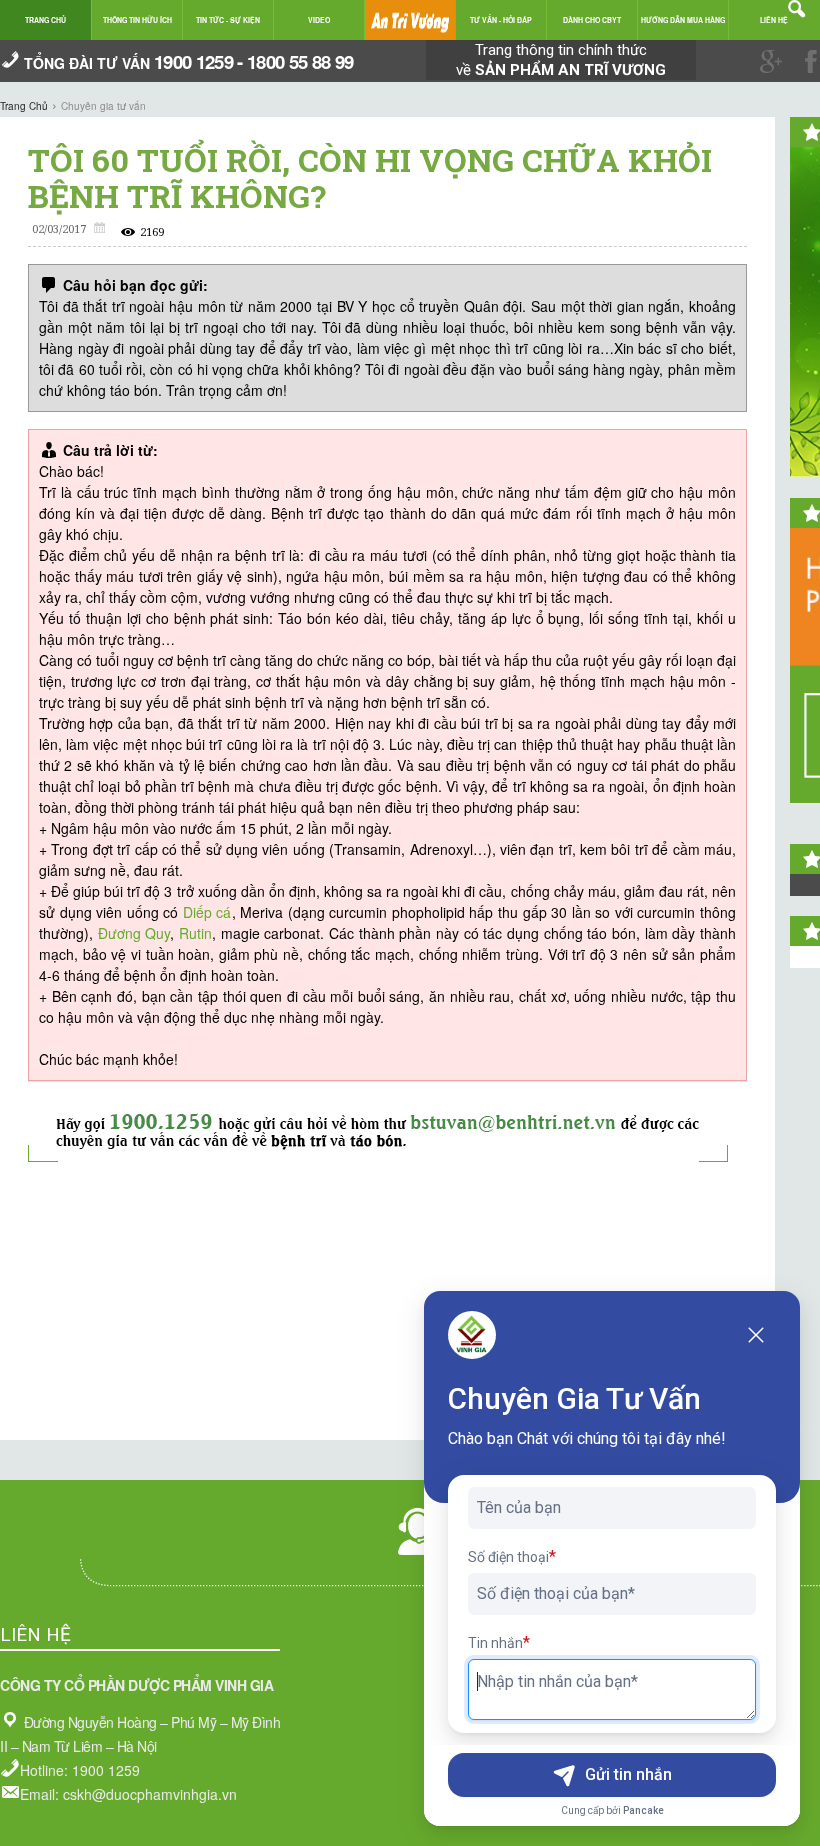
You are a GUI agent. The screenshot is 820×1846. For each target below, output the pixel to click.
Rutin (195, 933)
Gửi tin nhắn (628, 1774)
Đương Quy (134, 933)
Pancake (643, 1810)
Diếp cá (207, 912)
